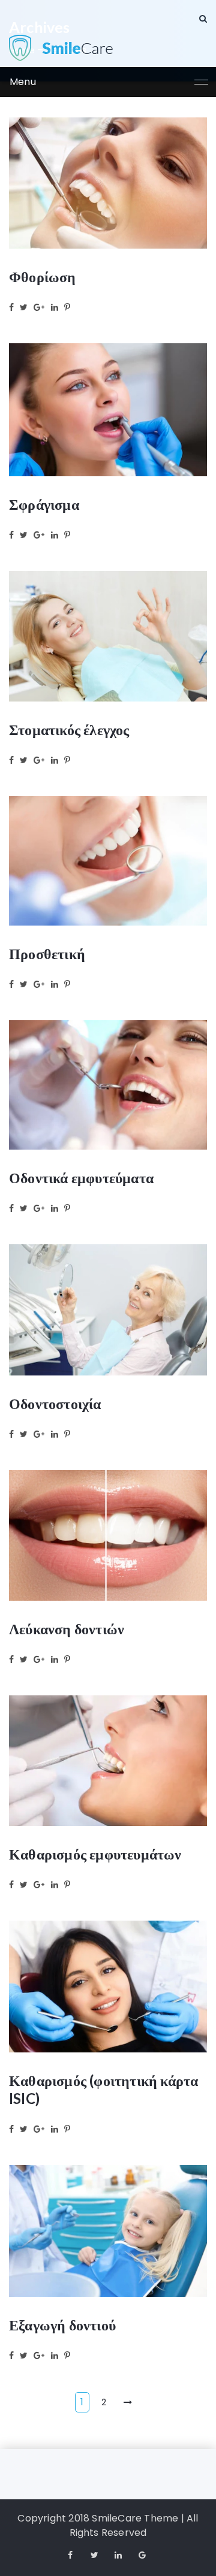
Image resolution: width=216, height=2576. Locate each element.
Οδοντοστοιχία (55, 1403)
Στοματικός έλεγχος (69, 729)
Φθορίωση (43, 276)
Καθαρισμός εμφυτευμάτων (95, 1854)
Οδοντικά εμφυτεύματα (81, 1177)
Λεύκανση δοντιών (67, 1629)
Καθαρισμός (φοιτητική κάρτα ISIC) (103, 2089)
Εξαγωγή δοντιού (62, 2325)
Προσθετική (47, 953)
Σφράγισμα (44, 504)
